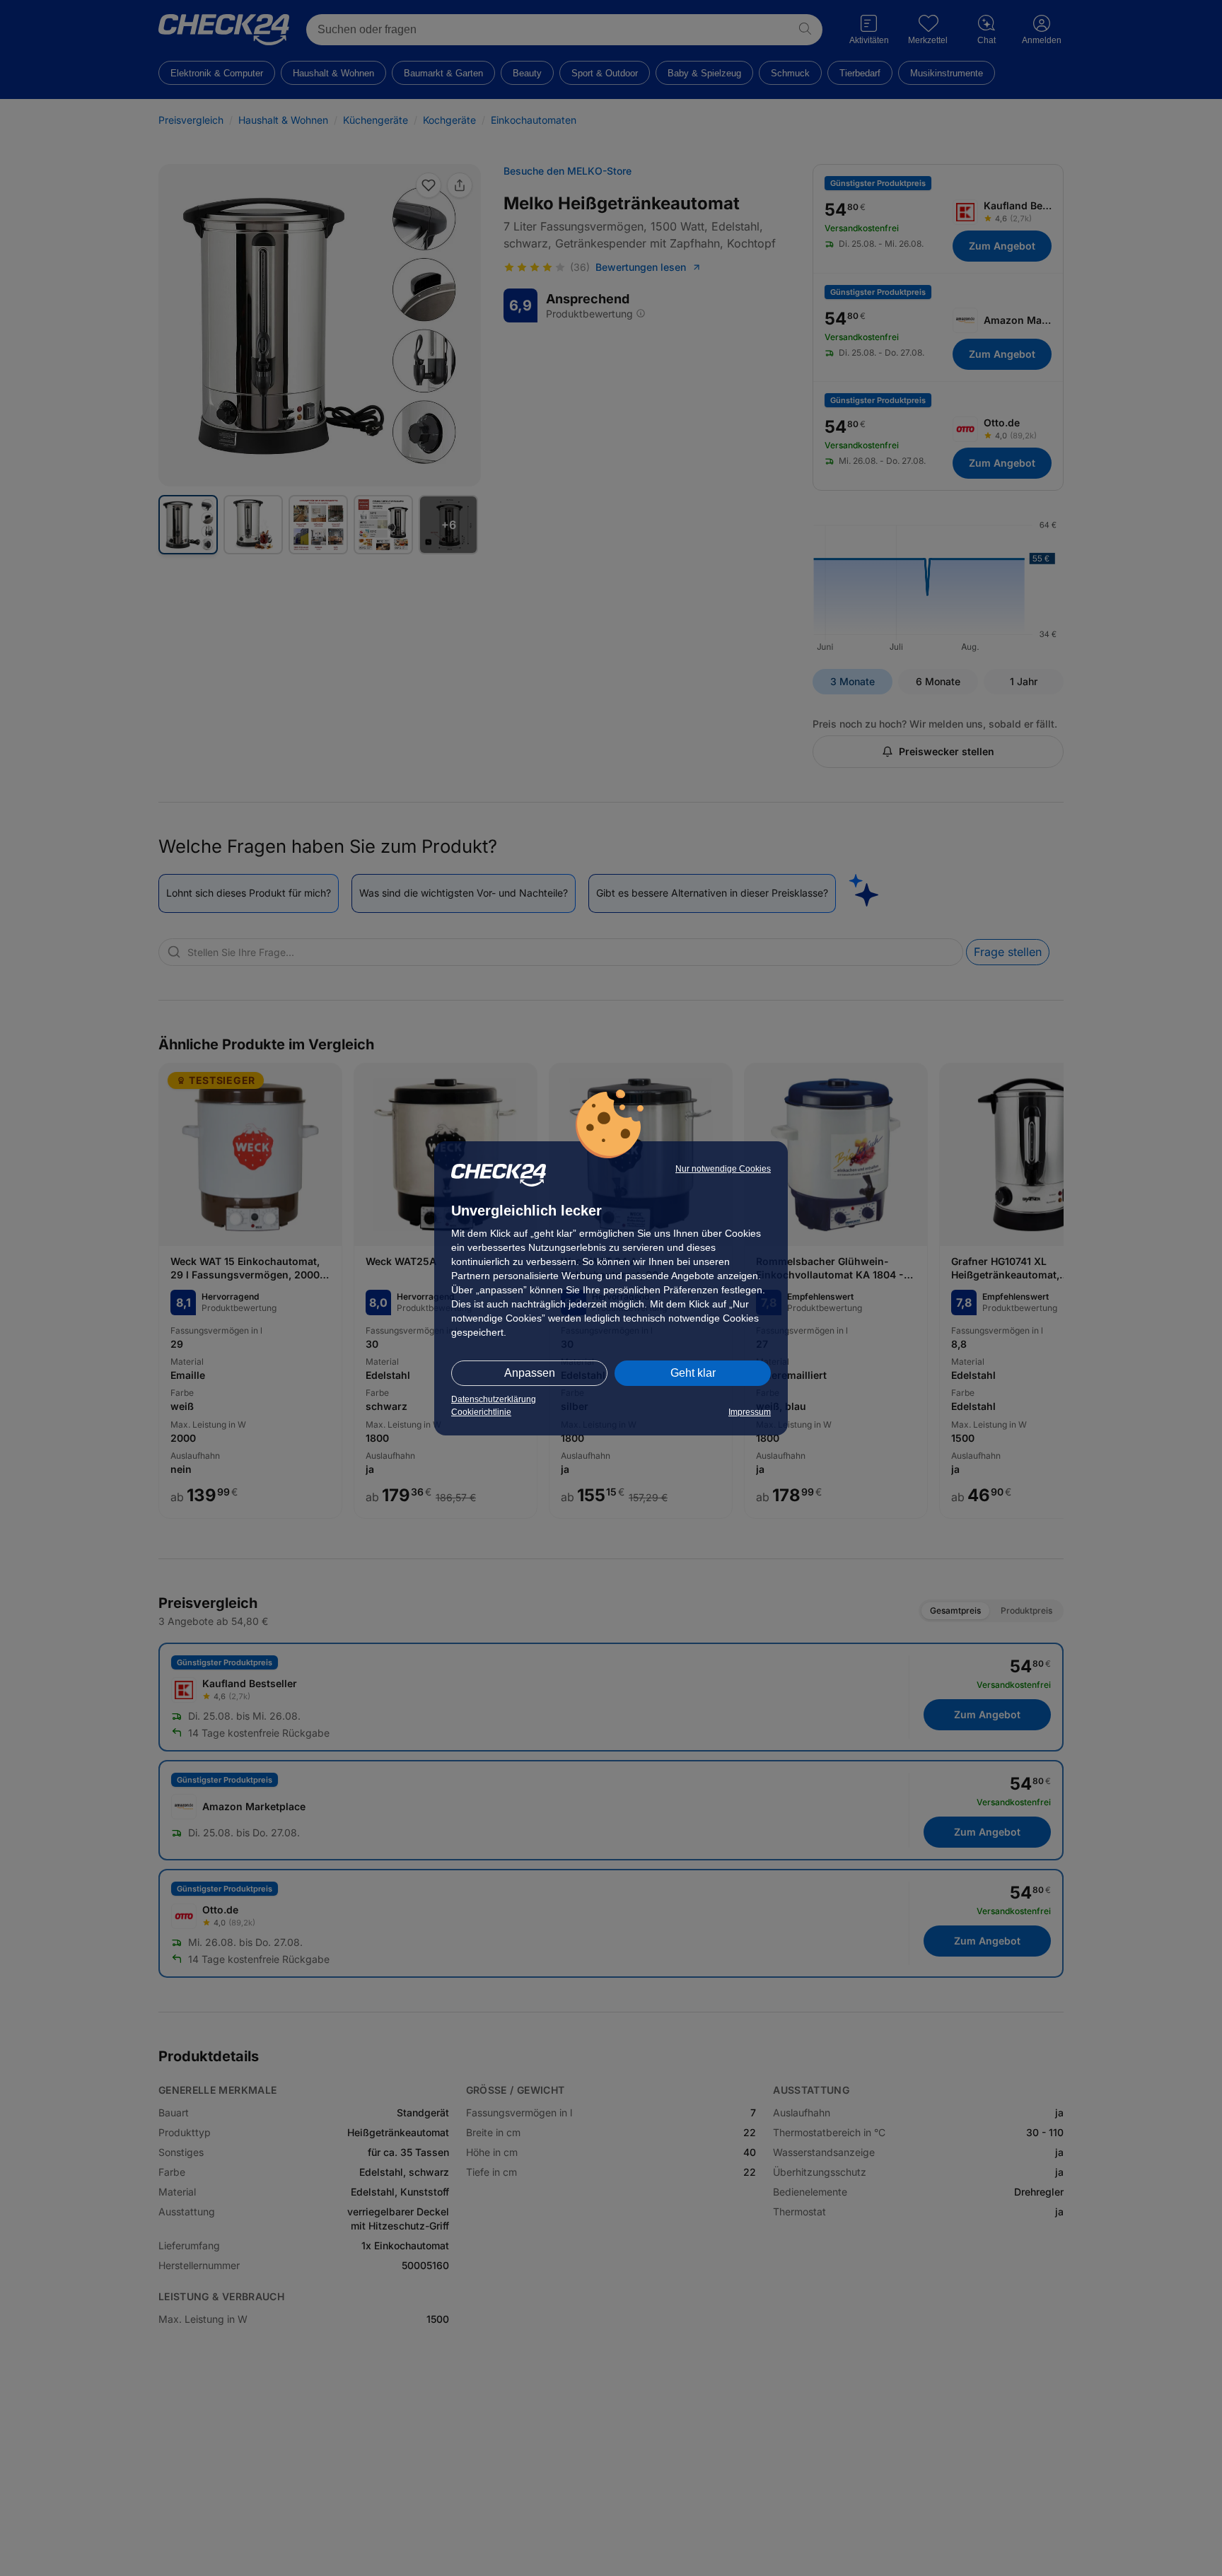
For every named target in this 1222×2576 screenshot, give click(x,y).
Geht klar (693, 1373)
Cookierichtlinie (481, 1412)
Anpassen (530, 1373)
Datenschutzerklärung (494, 1399)
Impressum (750, 1412)
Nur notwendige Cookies (723, 1169)
